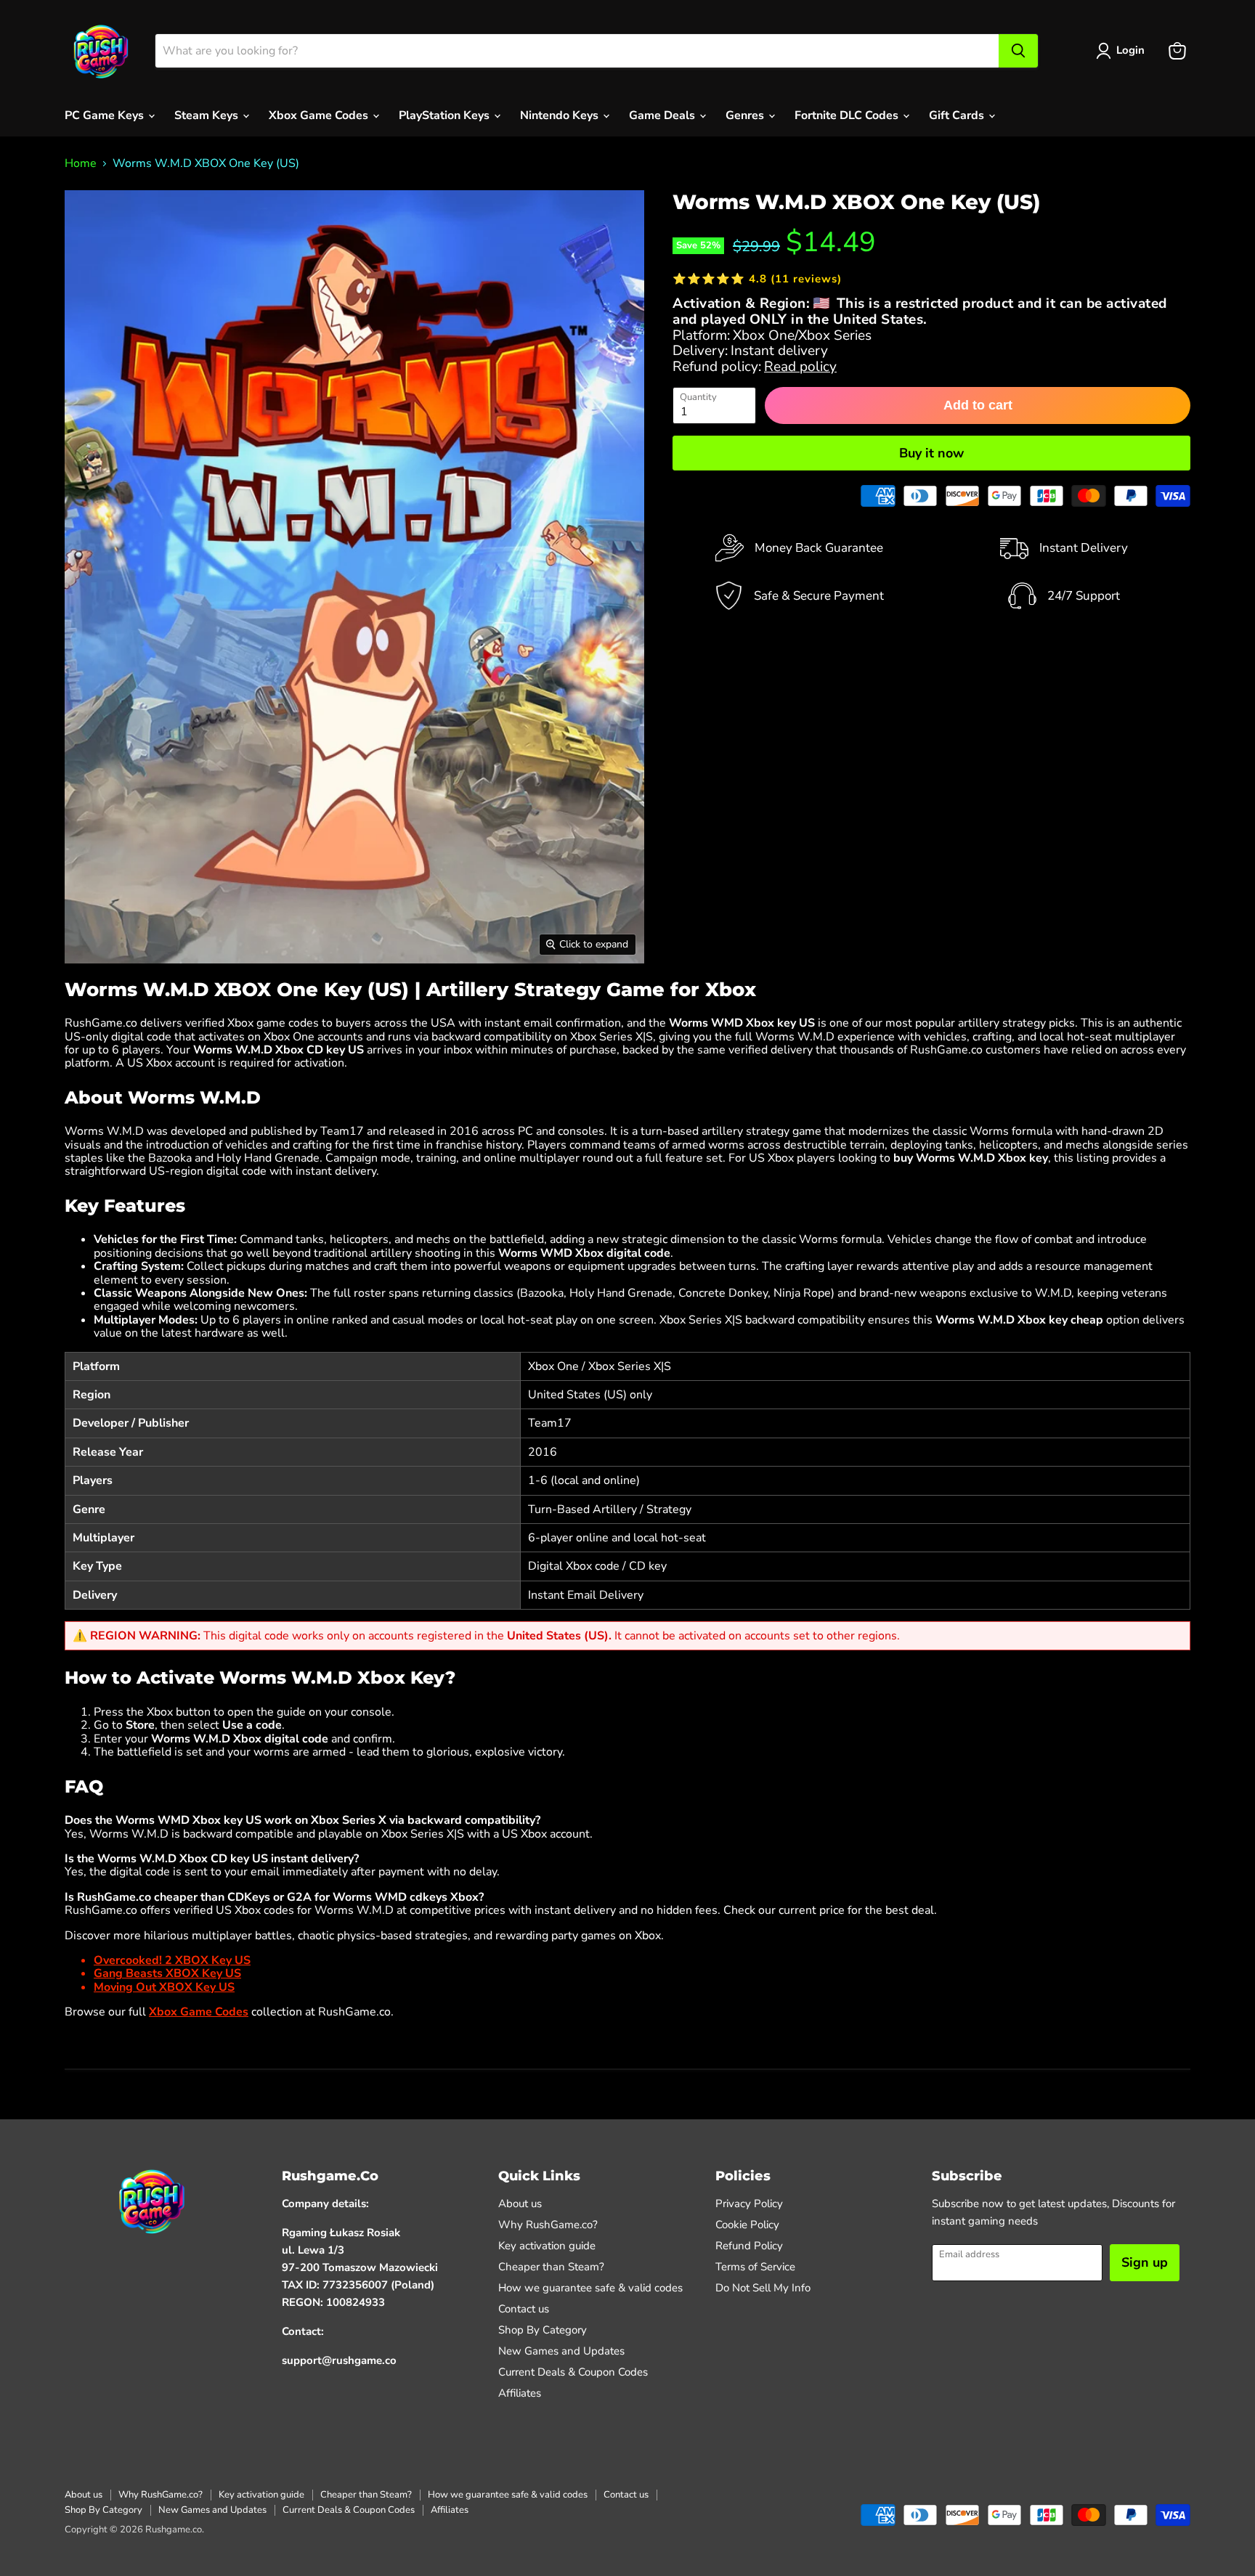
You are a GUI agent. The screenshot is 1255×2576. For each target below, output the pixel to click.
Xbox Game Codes (320, 115)
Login (1130, 50)
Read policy (800, 367)
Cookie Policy (747, 2225)
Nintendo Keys (561, 115)
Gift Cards (958, 115)
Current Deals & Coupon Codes (573, 2372)
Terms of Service (755, 2267)
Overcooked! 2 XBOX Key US (172, 1960)
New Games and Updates (561, 2351)
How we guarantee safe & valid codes (590, 2288)
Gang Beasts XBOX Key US (167, 1973)
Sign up (1145, 2262)
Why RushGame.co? (548, 2225)
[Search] (1018, 51)
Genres (746, 115)
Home (81, 163)
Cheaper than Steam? (551, 2267)
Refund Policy (749, 2246)
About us (520, 2204)
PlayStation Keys (446, 115)
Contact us (524, 2309)
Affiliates (520, 2393)
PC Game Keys (106, 115)
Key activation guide (547, 2246)
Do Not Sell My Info (763, 2288)
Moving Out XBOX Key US (164, 1987)
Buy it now (931, 453)
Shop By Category (543, 2330)
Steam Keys (208, 115)
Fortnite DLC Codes (848, 115)
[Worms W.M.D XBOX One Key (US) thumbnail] (85, 1005)
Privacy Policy (749, 2204)
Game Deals (663, 115)
